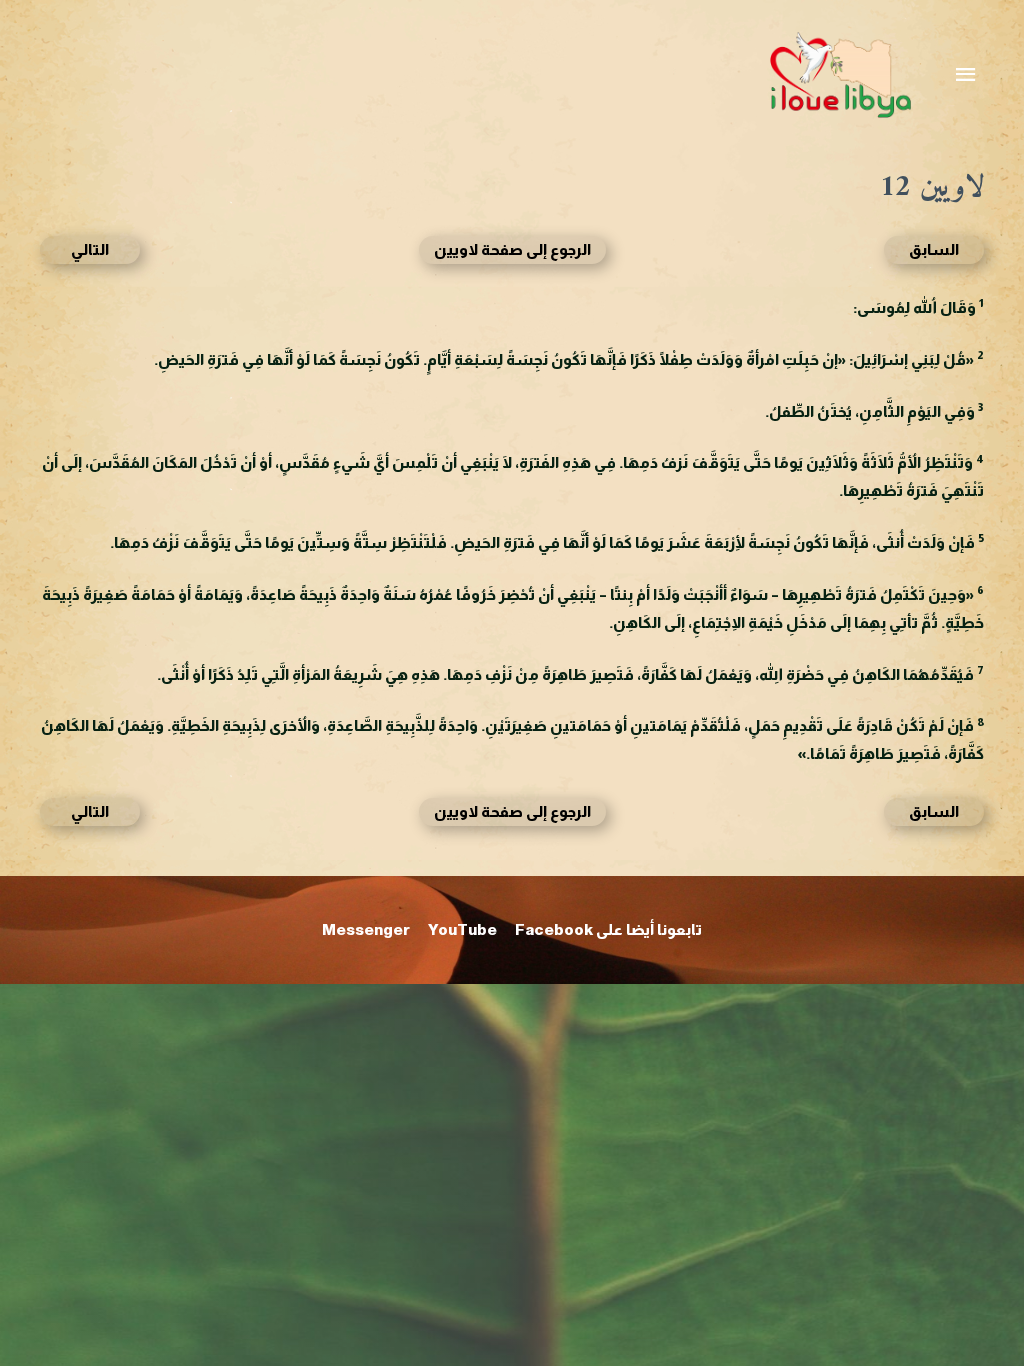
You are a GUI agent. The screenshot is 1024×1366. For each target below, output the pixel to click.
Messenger (366, 929)
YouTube (462, 929)
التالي (90, 249)
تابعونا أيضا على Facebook (608, 929)
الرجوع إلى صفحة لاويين (512, 249)
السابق (934, 249)
